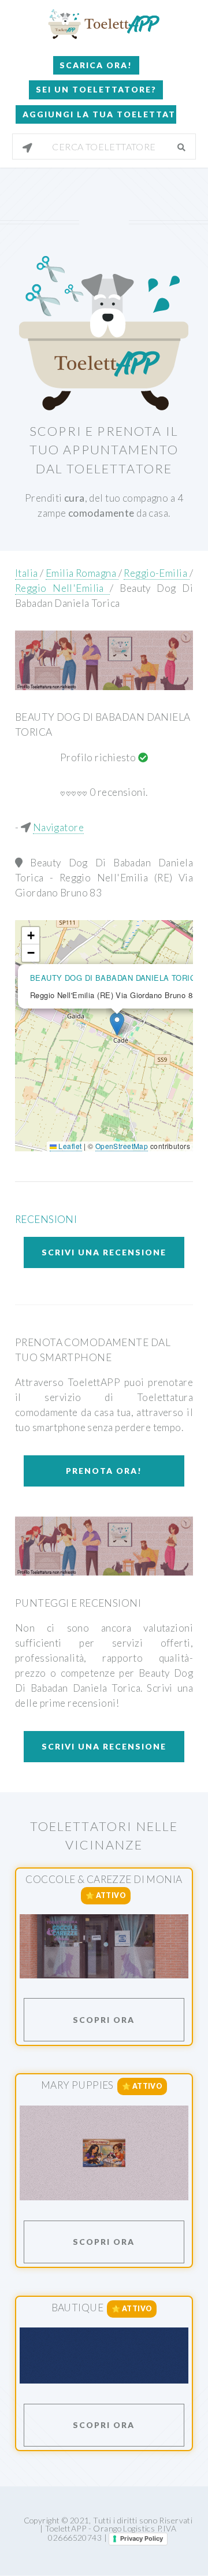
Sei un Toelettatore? (96, 89)
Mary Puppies (77, 2086)
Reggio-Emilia (156, 573)
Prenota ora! (104, 1471)
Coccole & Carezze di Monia (104, 1879)
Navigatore (58, 827)
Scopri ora (104, 2020)
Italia (27, 573)
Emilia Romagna (82, 573)
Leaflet (69, 1146)
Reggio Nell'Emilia (62, 588)
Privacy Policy (142, 2538)
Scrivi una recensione (104, 1252)
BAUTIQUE (77, 2308)
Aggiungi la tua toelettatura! (99, 114)
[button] (117, 1024)
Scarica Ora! (96, 65)
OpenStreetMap (122, 1146)
